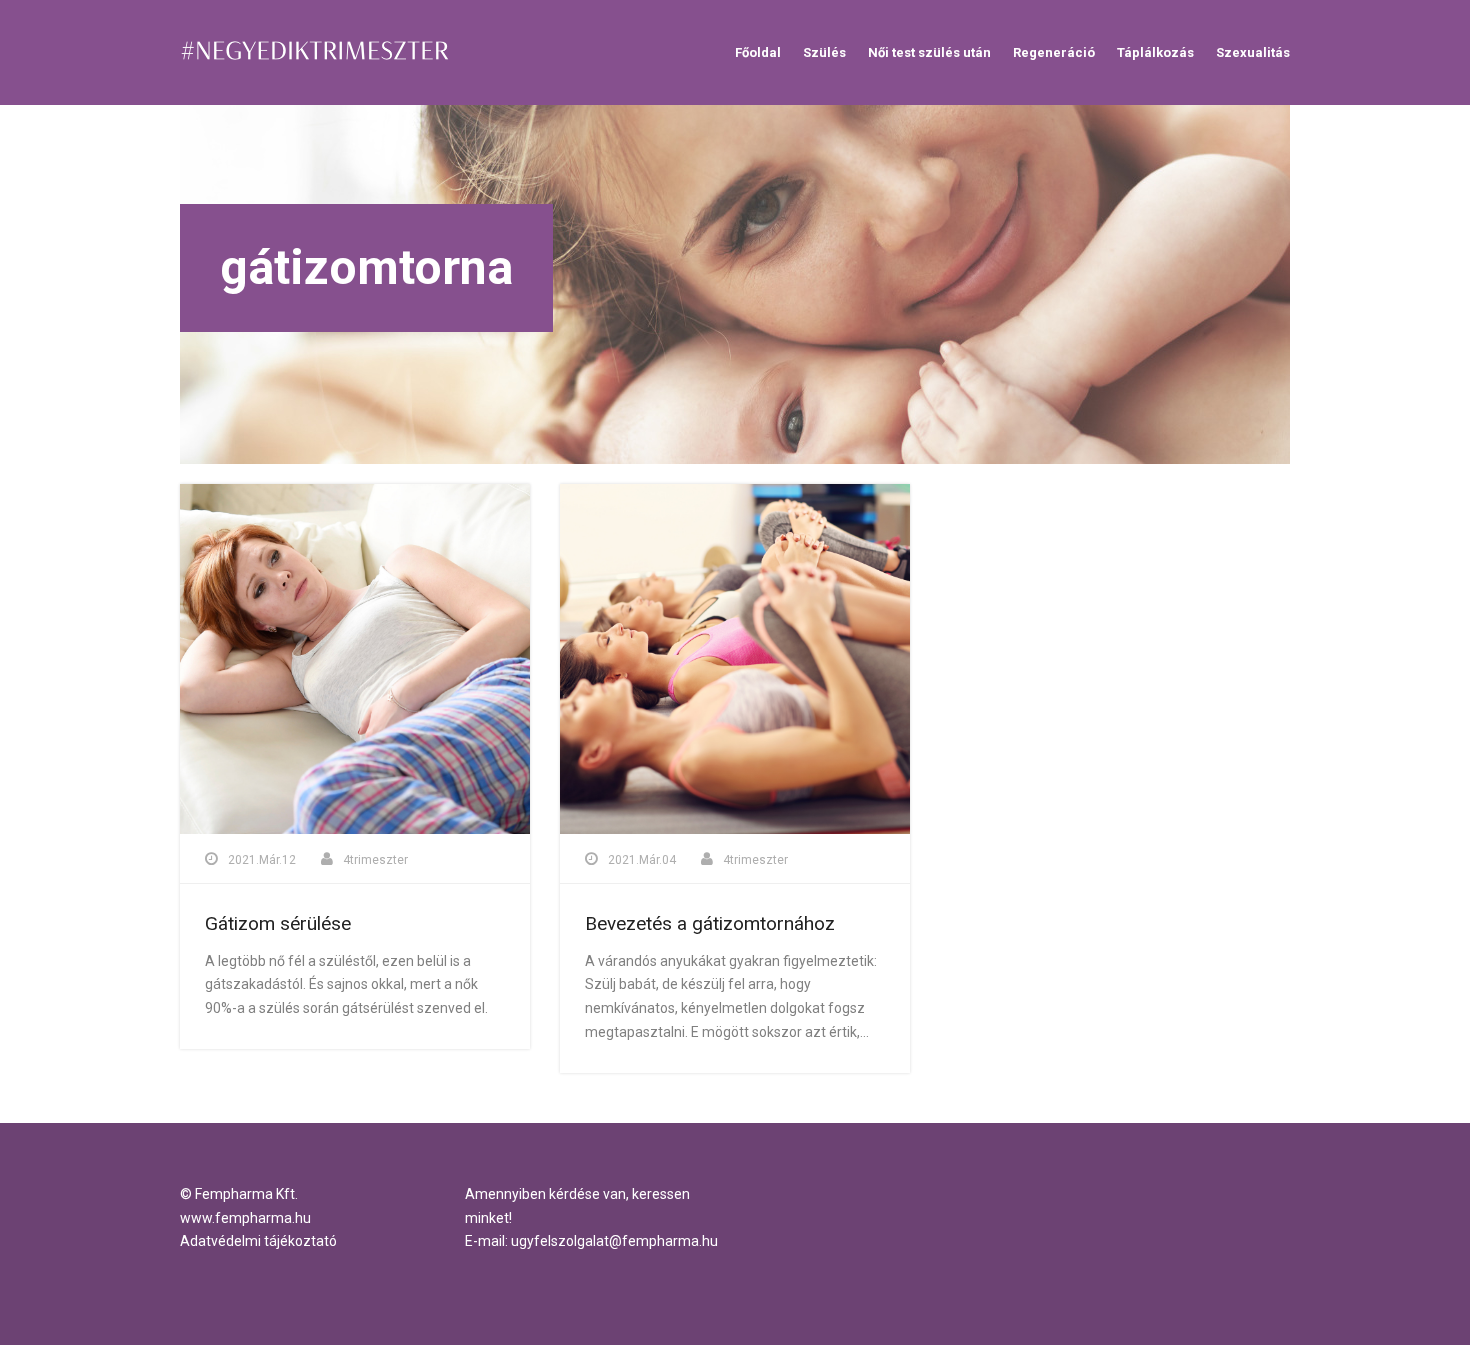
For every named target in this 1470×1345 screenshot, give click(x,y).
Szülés (824, 52)
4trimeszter (375, 860)
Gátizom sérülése (278, 923)
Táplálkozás (1155, 52)
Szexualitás (1253, 52)
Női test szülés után (929, 52)
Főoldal (758, 52)
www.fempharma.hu (245, 1218)
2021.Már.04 (642, 860)
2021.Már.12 (262, 860)
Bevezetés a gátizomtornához (710, 923)
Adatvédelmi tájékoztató (258, 1241)
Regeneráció (1054, 52)
